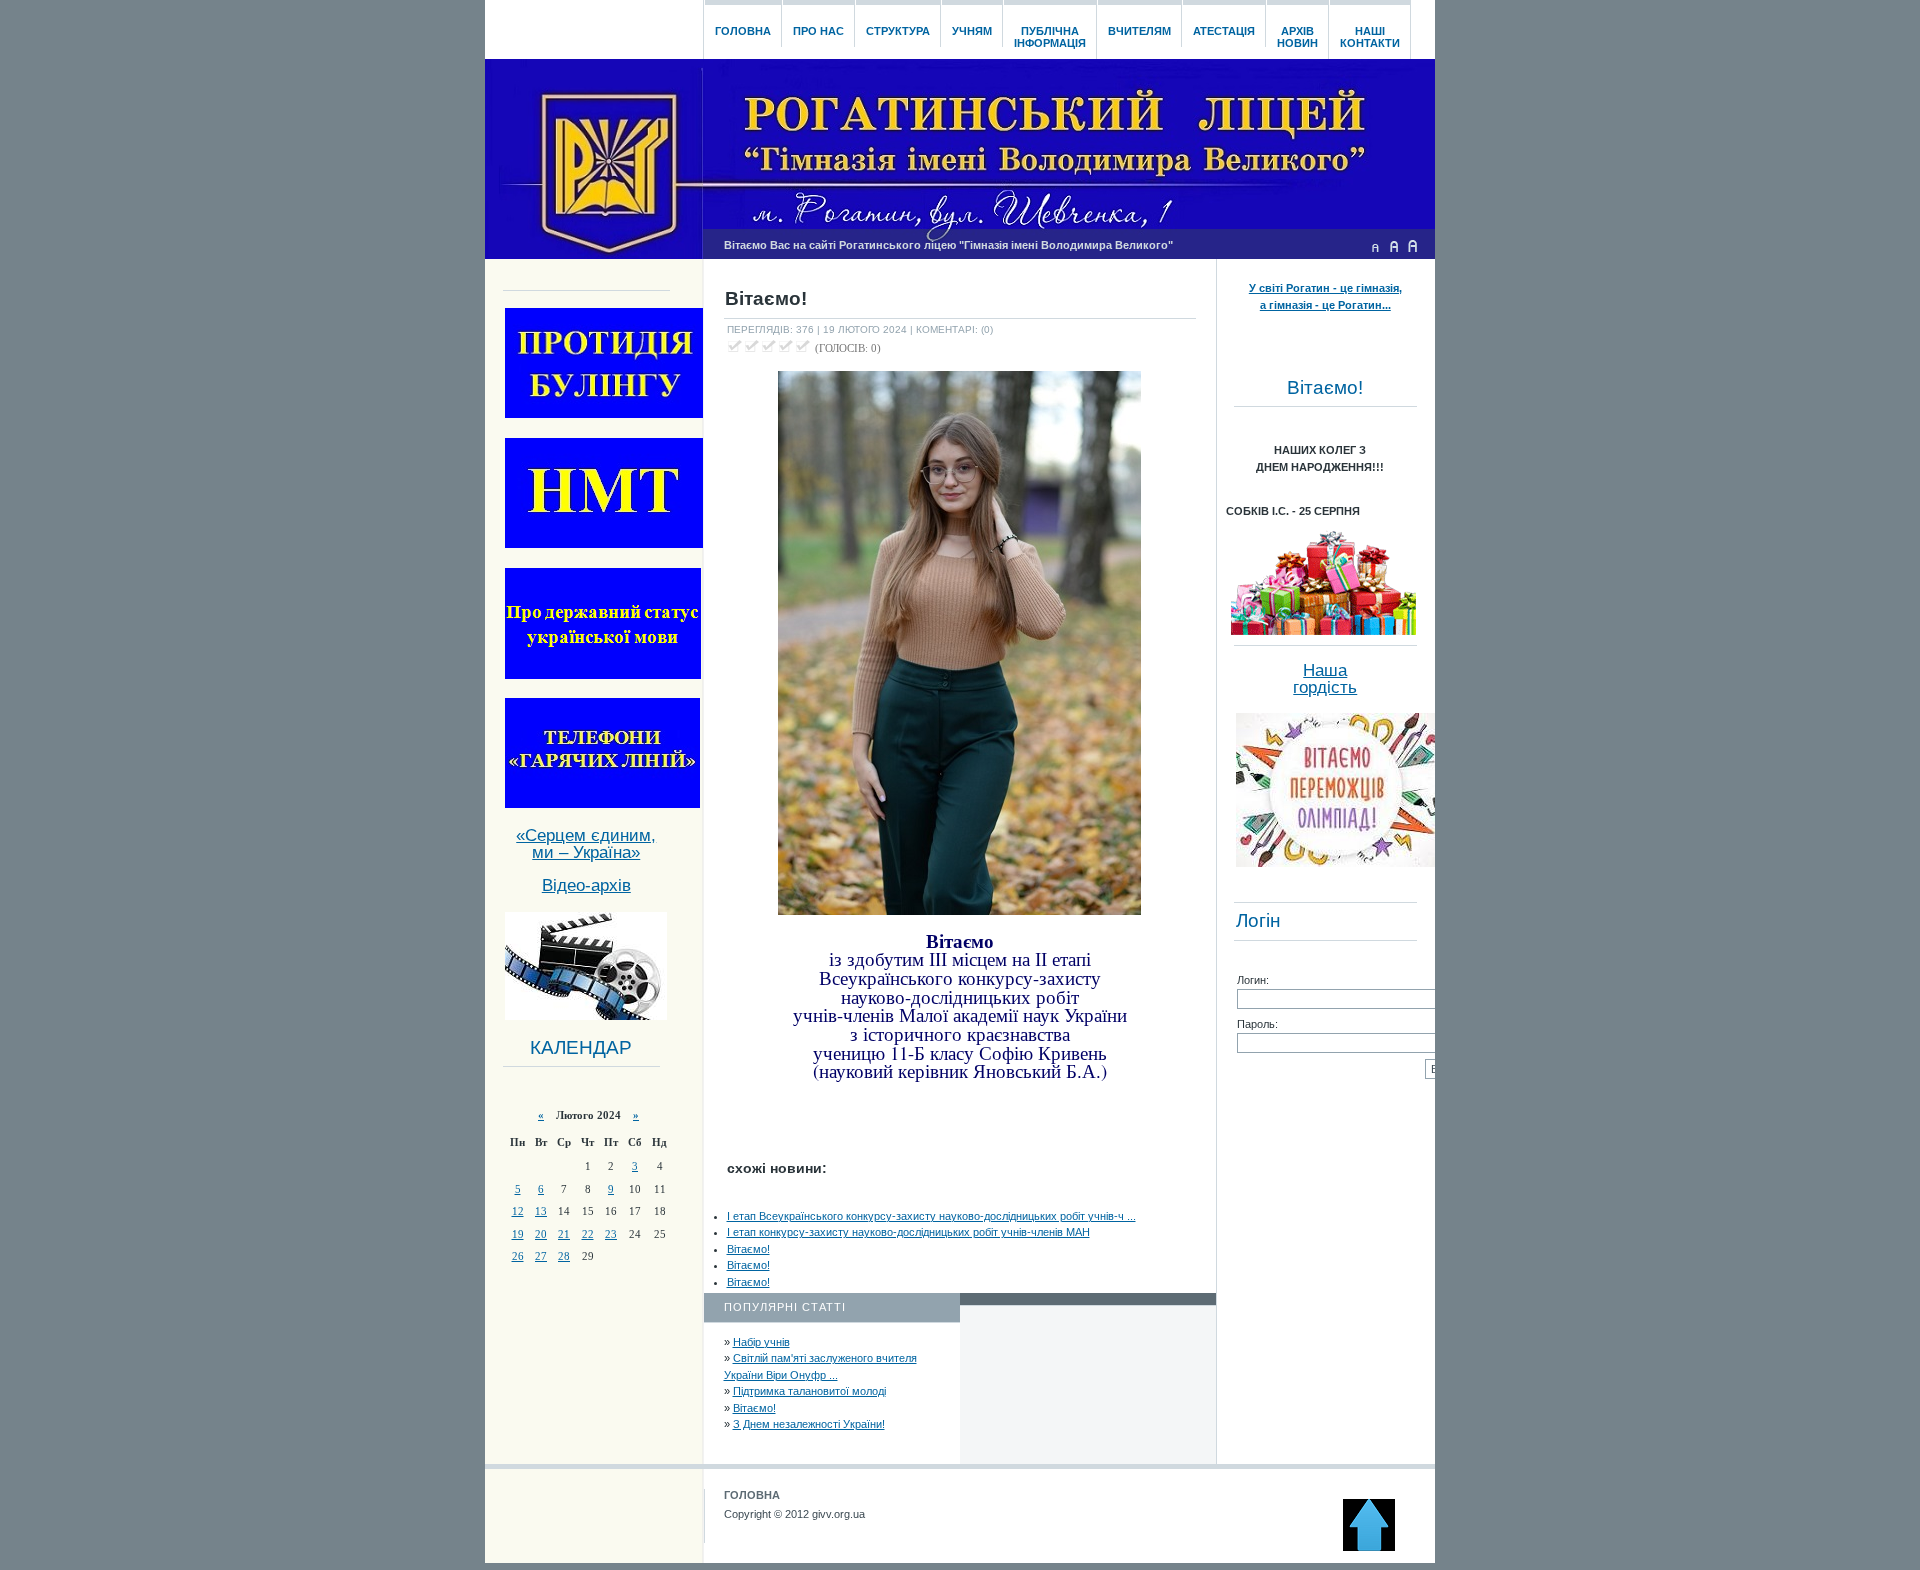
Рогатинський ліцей (593, 24)
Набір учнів (761, 1342)
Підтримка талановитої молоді (809, 1391)
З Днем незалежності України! (809, 1424)
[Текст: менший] (1375, 246)
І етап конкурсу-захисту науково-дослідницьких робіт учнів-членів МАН (908, 1232)
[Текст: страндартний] (1394, 246)
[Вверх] (1378, 1547)
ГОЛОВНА (752, 1495)
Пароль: (1257, 1024)
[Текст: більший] (1413, 246)
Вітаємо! (748, 1249)
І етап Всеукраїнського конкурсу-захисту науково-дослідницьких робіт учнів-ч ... (931, 1216)
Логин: (1253, 980)
